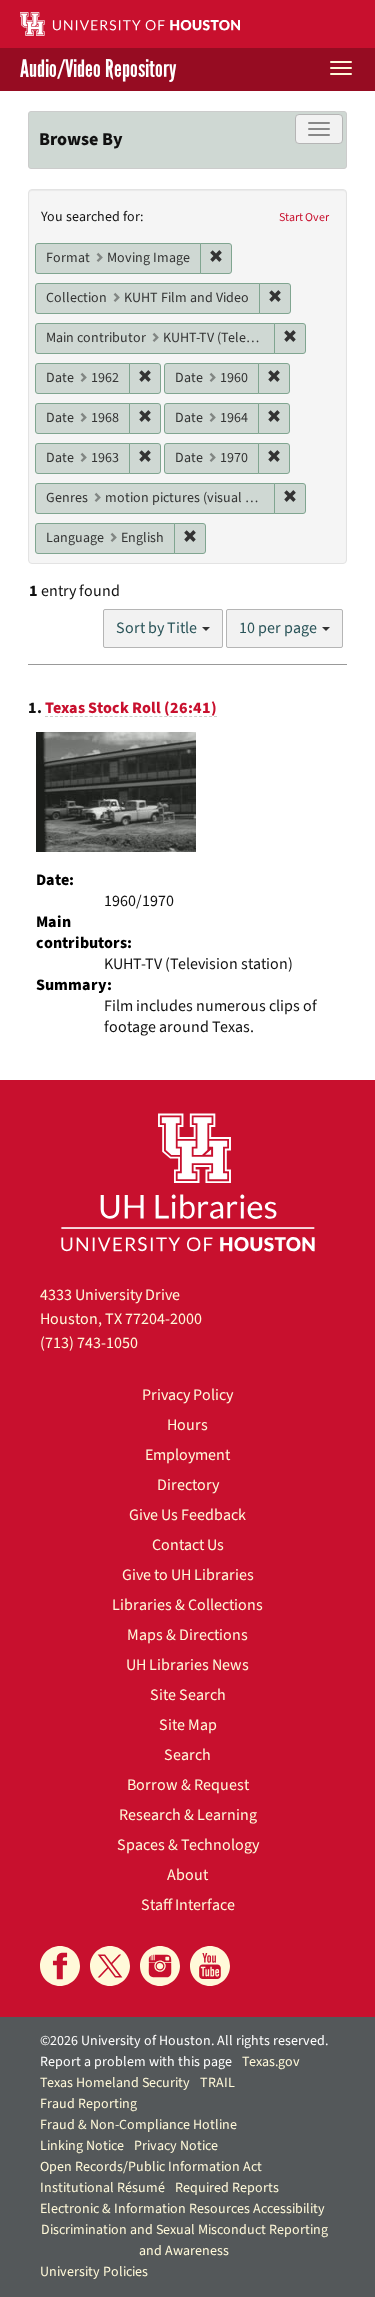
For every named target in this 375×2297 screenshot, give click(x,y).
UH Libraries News (187, 1665)
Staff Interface (188, 1905)
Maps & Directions (187, 1635)
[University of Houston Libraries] (188, 1181)
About (187, 1875)
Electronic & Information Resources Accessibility (182, 2209)
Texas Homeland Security (115, 2083)
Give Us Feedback (187, 1515)
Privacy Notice (176, 2146)
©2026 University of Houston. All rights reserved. (184, 2041)
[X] (110, 1966)
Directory (188, 1485)
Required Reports (227, 2188)
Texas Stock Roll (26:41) (131, 708)
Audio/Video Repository (98, 69)
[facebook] (60, 1966)
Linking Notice (82, 2146)
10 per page (279, 628)
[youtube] (210, 1966)
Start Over (304, 217)
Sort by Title (158, 628)
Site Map (188, 1725)
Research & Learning (188, 1815)
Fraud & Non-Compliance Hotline (138, 2125)
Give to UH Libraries (188, 1575)
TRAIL (217, 2083)
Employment (187, 1455)
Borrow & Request (188, 1785)
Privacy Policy (187, 1395)
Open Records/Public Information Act (151, 2167)
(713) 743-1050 (89, 1343)
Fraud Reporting (88, 2104)
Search (187, 1755)
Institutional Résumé (102, 2188)
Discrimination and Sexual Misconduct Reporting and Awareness (184, 2240)
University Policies (94, 2272)
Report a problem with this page (136, 2062)
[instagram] (160, 1966)
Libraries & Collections (187, 1605)
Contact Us (188, 1545)
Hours (187, 1425)
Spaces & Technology (188, 1845)
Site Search (188, 1695)
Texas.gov (271, 2062)
